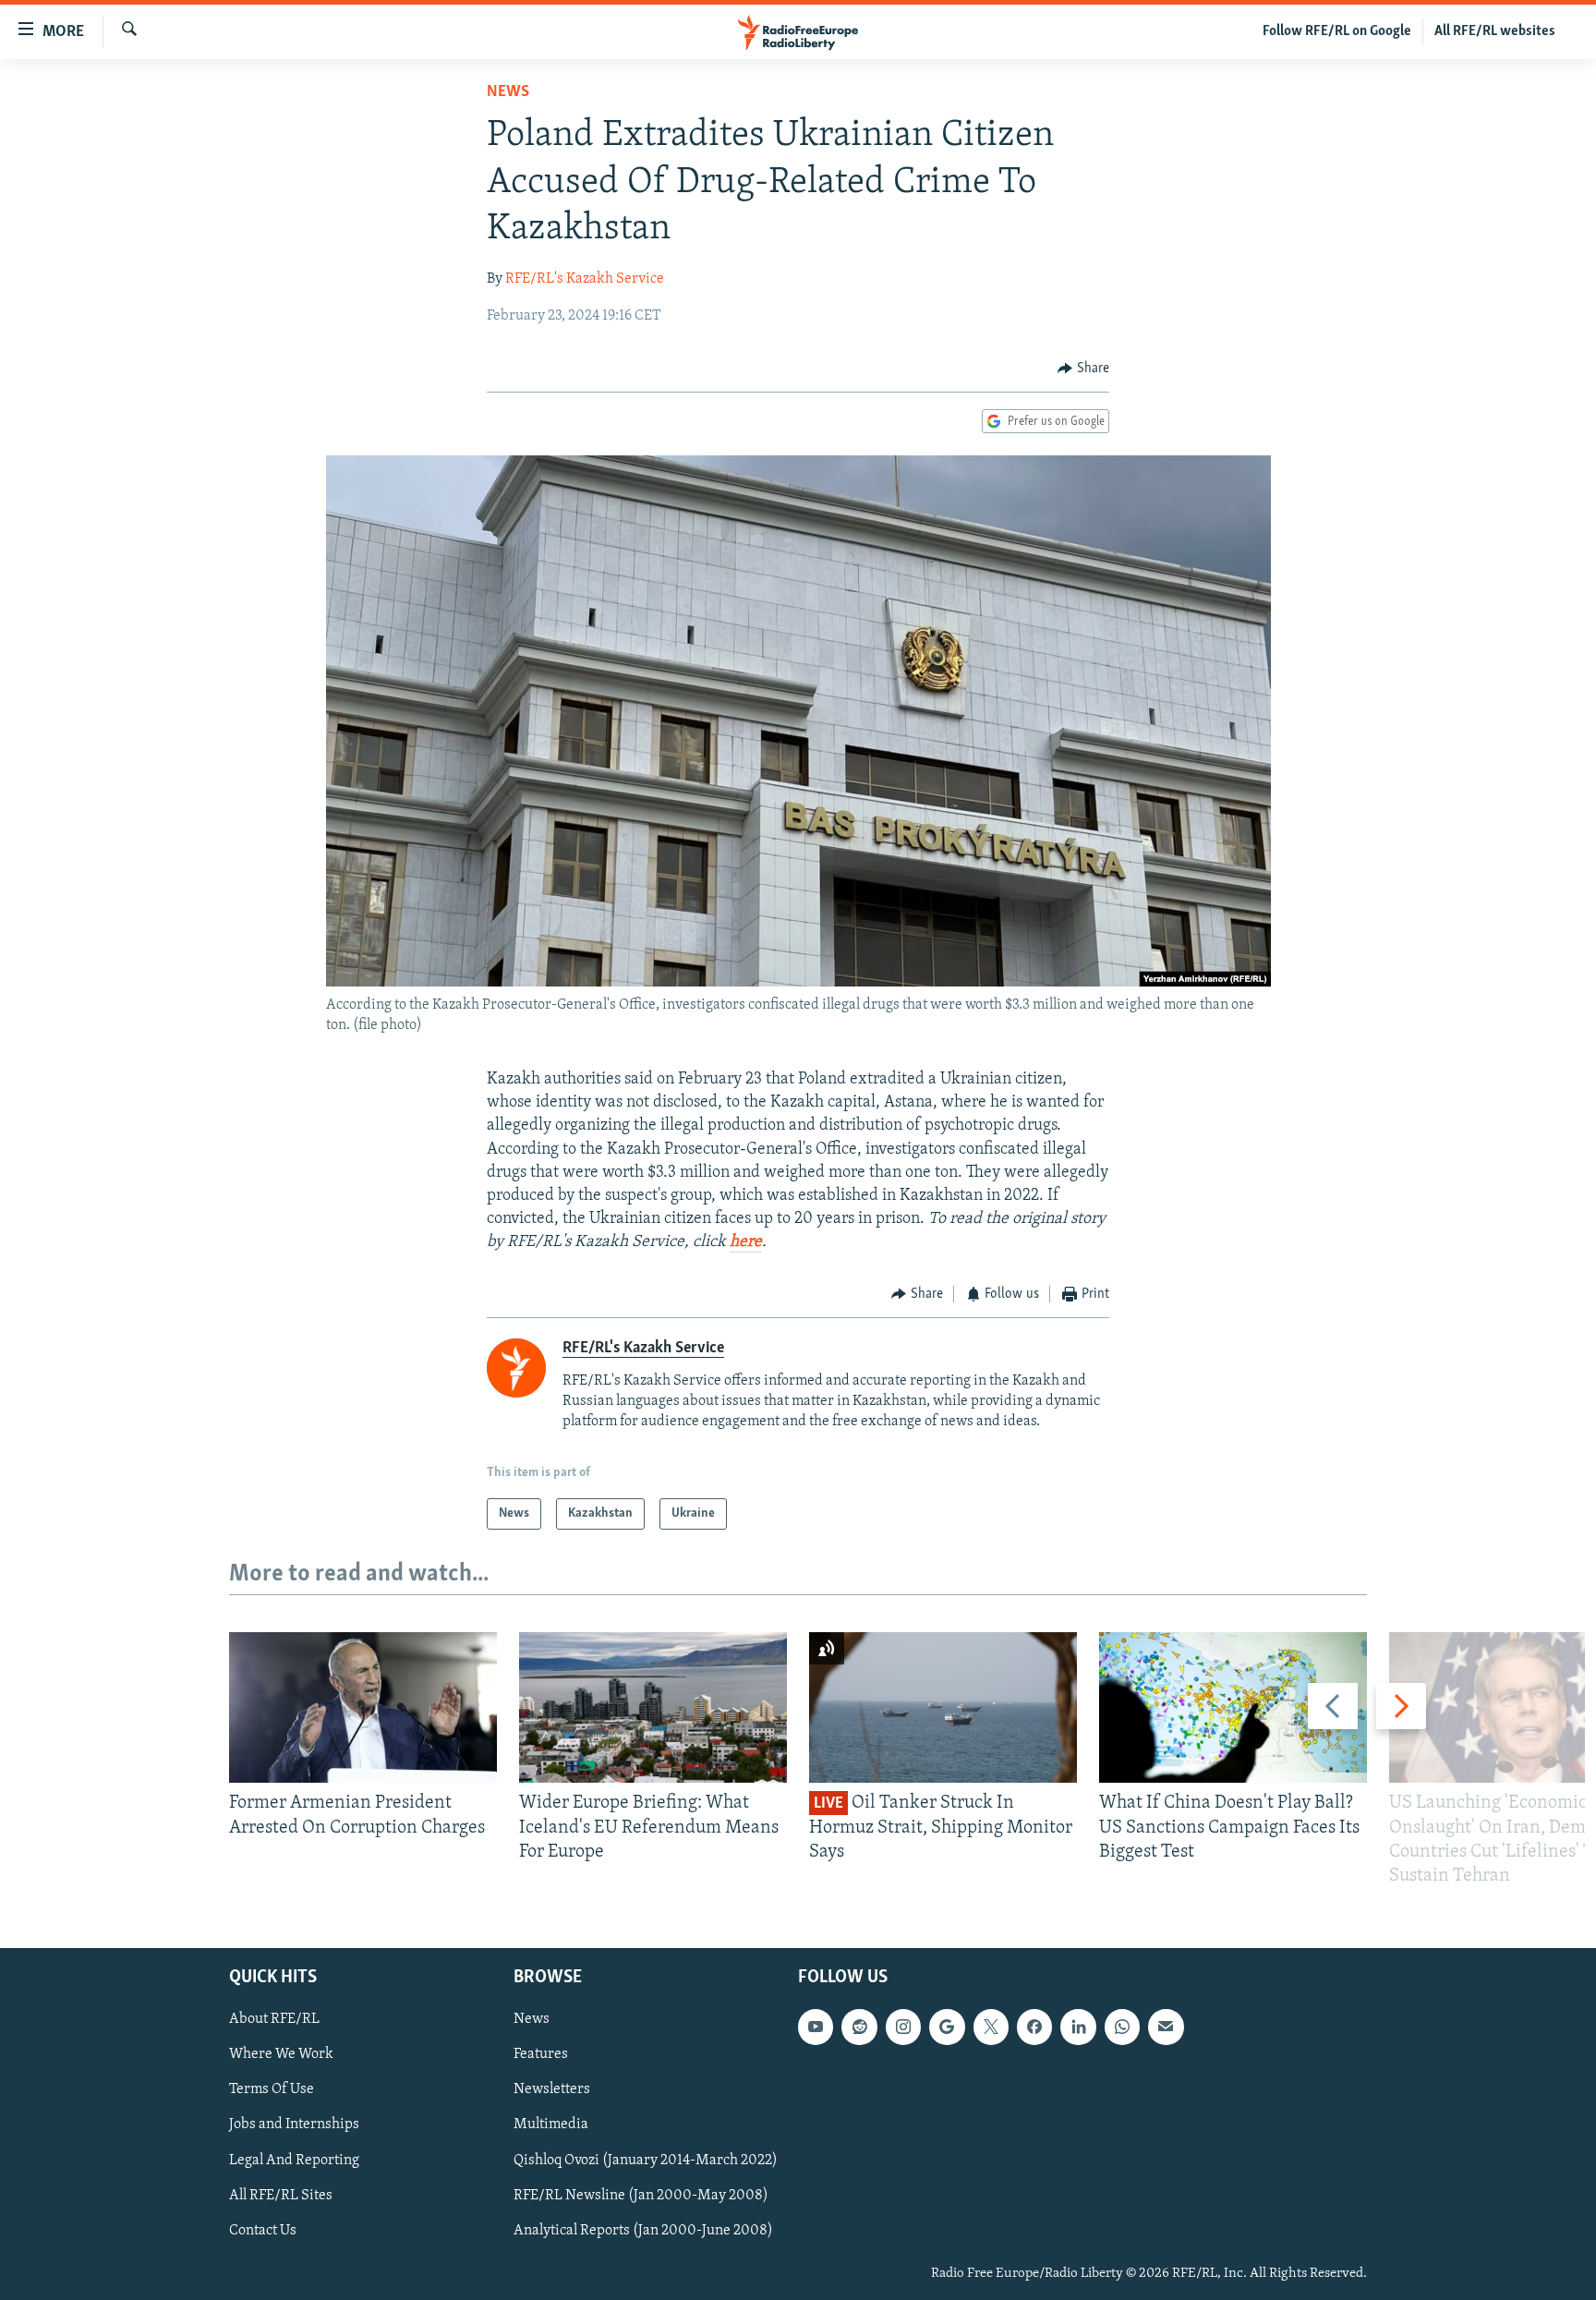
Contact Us (263, 2231)
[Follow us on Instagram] (903, 2028)
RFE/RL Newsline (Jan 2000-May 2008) (641, 2196)
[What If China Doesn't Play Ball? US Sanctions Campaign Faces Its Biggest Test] (1233, 1707)
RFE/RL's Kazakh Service (585, 279)
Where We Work (281, 2055)
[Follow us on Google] (947, 2028)
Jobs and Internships (294, 2125)
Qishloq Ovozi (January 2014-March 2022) (646, 2161)
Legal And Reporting (294, 2161)
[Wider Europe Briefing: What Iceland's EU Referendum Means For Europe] (653, 1707)
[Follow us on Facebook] (1034, 2028)
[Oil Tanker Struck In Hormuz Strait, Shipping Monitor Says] (943, 1707)
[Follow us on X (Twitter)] (991, 2028)
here (746, 1242)
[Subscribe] (1166, 2028)
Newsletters (552, 2090)
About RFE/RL (274, 2020)
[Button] (1083, 369)
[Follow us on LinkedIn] (1078, 2028)
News (508, 92)
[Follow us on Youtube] (816, 2028)
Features (541, 2055)
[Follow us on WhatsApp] (1122, 2028)
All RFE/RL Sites (281, 2196)
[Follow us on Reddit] (859, 2028)
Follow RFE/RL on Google (1337, 31)
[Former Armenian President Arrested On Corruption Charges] (363, 1707)
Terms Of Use (272, 2090)
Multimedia (551, 2125)
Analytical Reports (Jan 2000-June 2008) (643, 2231)
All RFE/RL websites (1495, 31)
